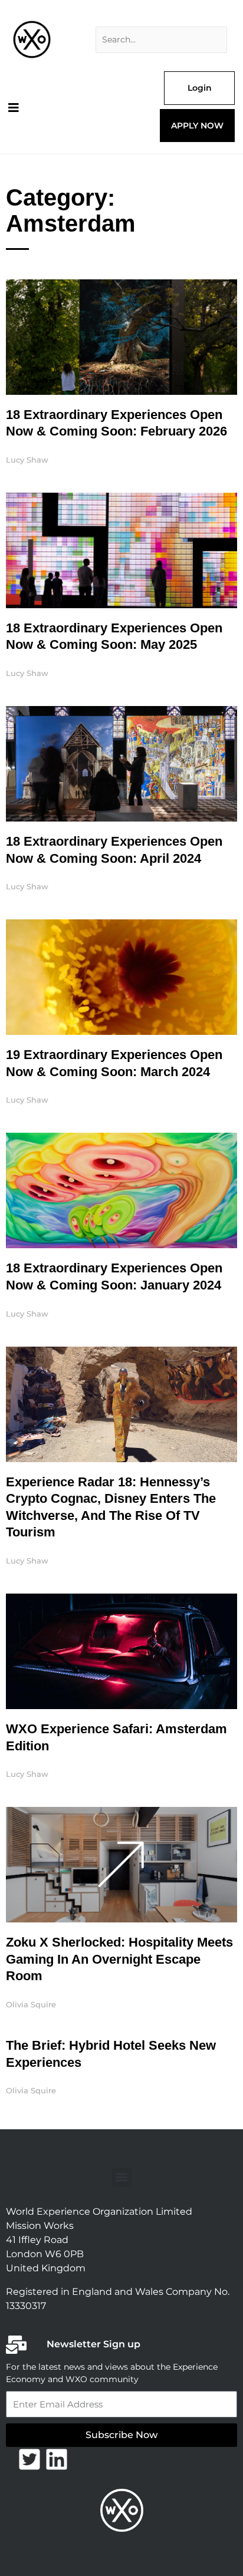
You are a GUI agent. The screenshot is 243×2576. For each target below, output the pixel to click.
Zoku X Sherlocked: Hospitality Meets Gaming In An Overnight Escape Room (119, 1959)
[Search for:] (161, 40)
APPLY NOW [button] (197, 126)
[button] (122, 2177)
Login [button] (200, 88)
